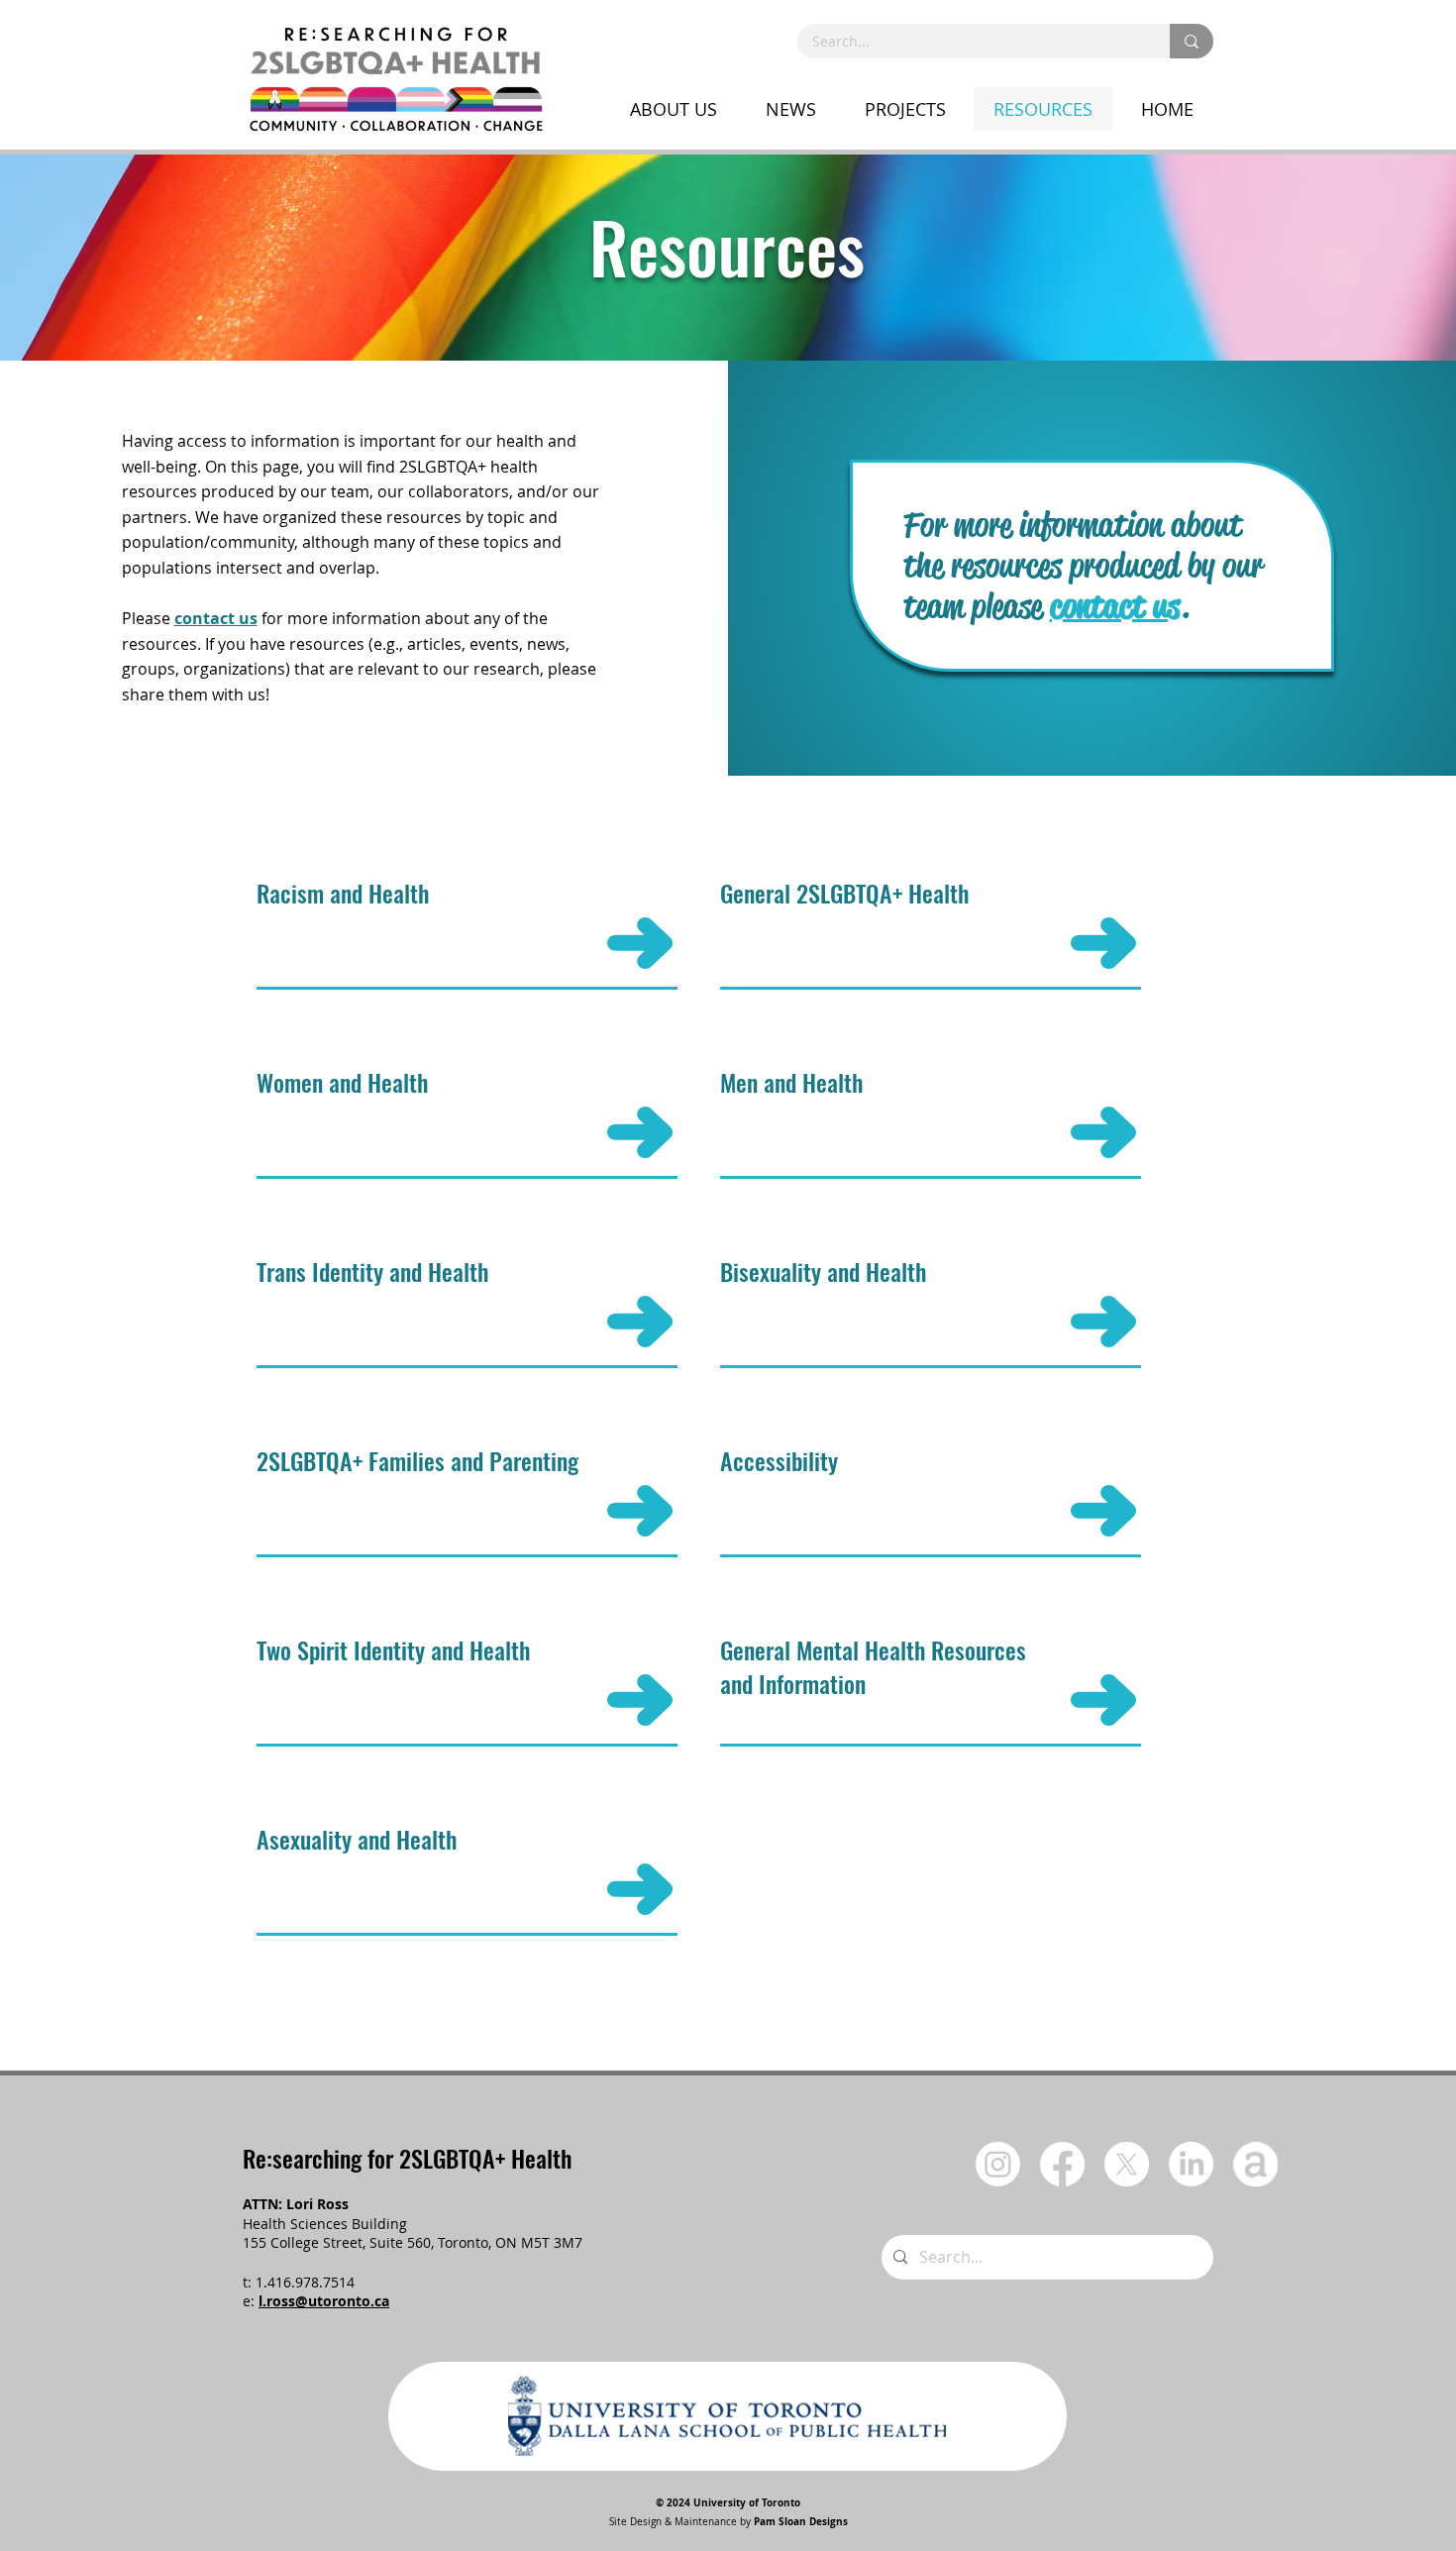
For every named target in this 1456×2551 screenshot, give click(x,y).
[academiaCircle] (1255, 2164)
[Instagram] (998, 2164)
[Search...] (1192, 41)
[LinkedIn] (1191, 2164)
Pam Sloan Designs (801, 2521)
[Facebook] (1062, 2164)
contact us (216, 618)
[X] (1127, 2164)
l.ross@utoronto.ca (324, 2301)
